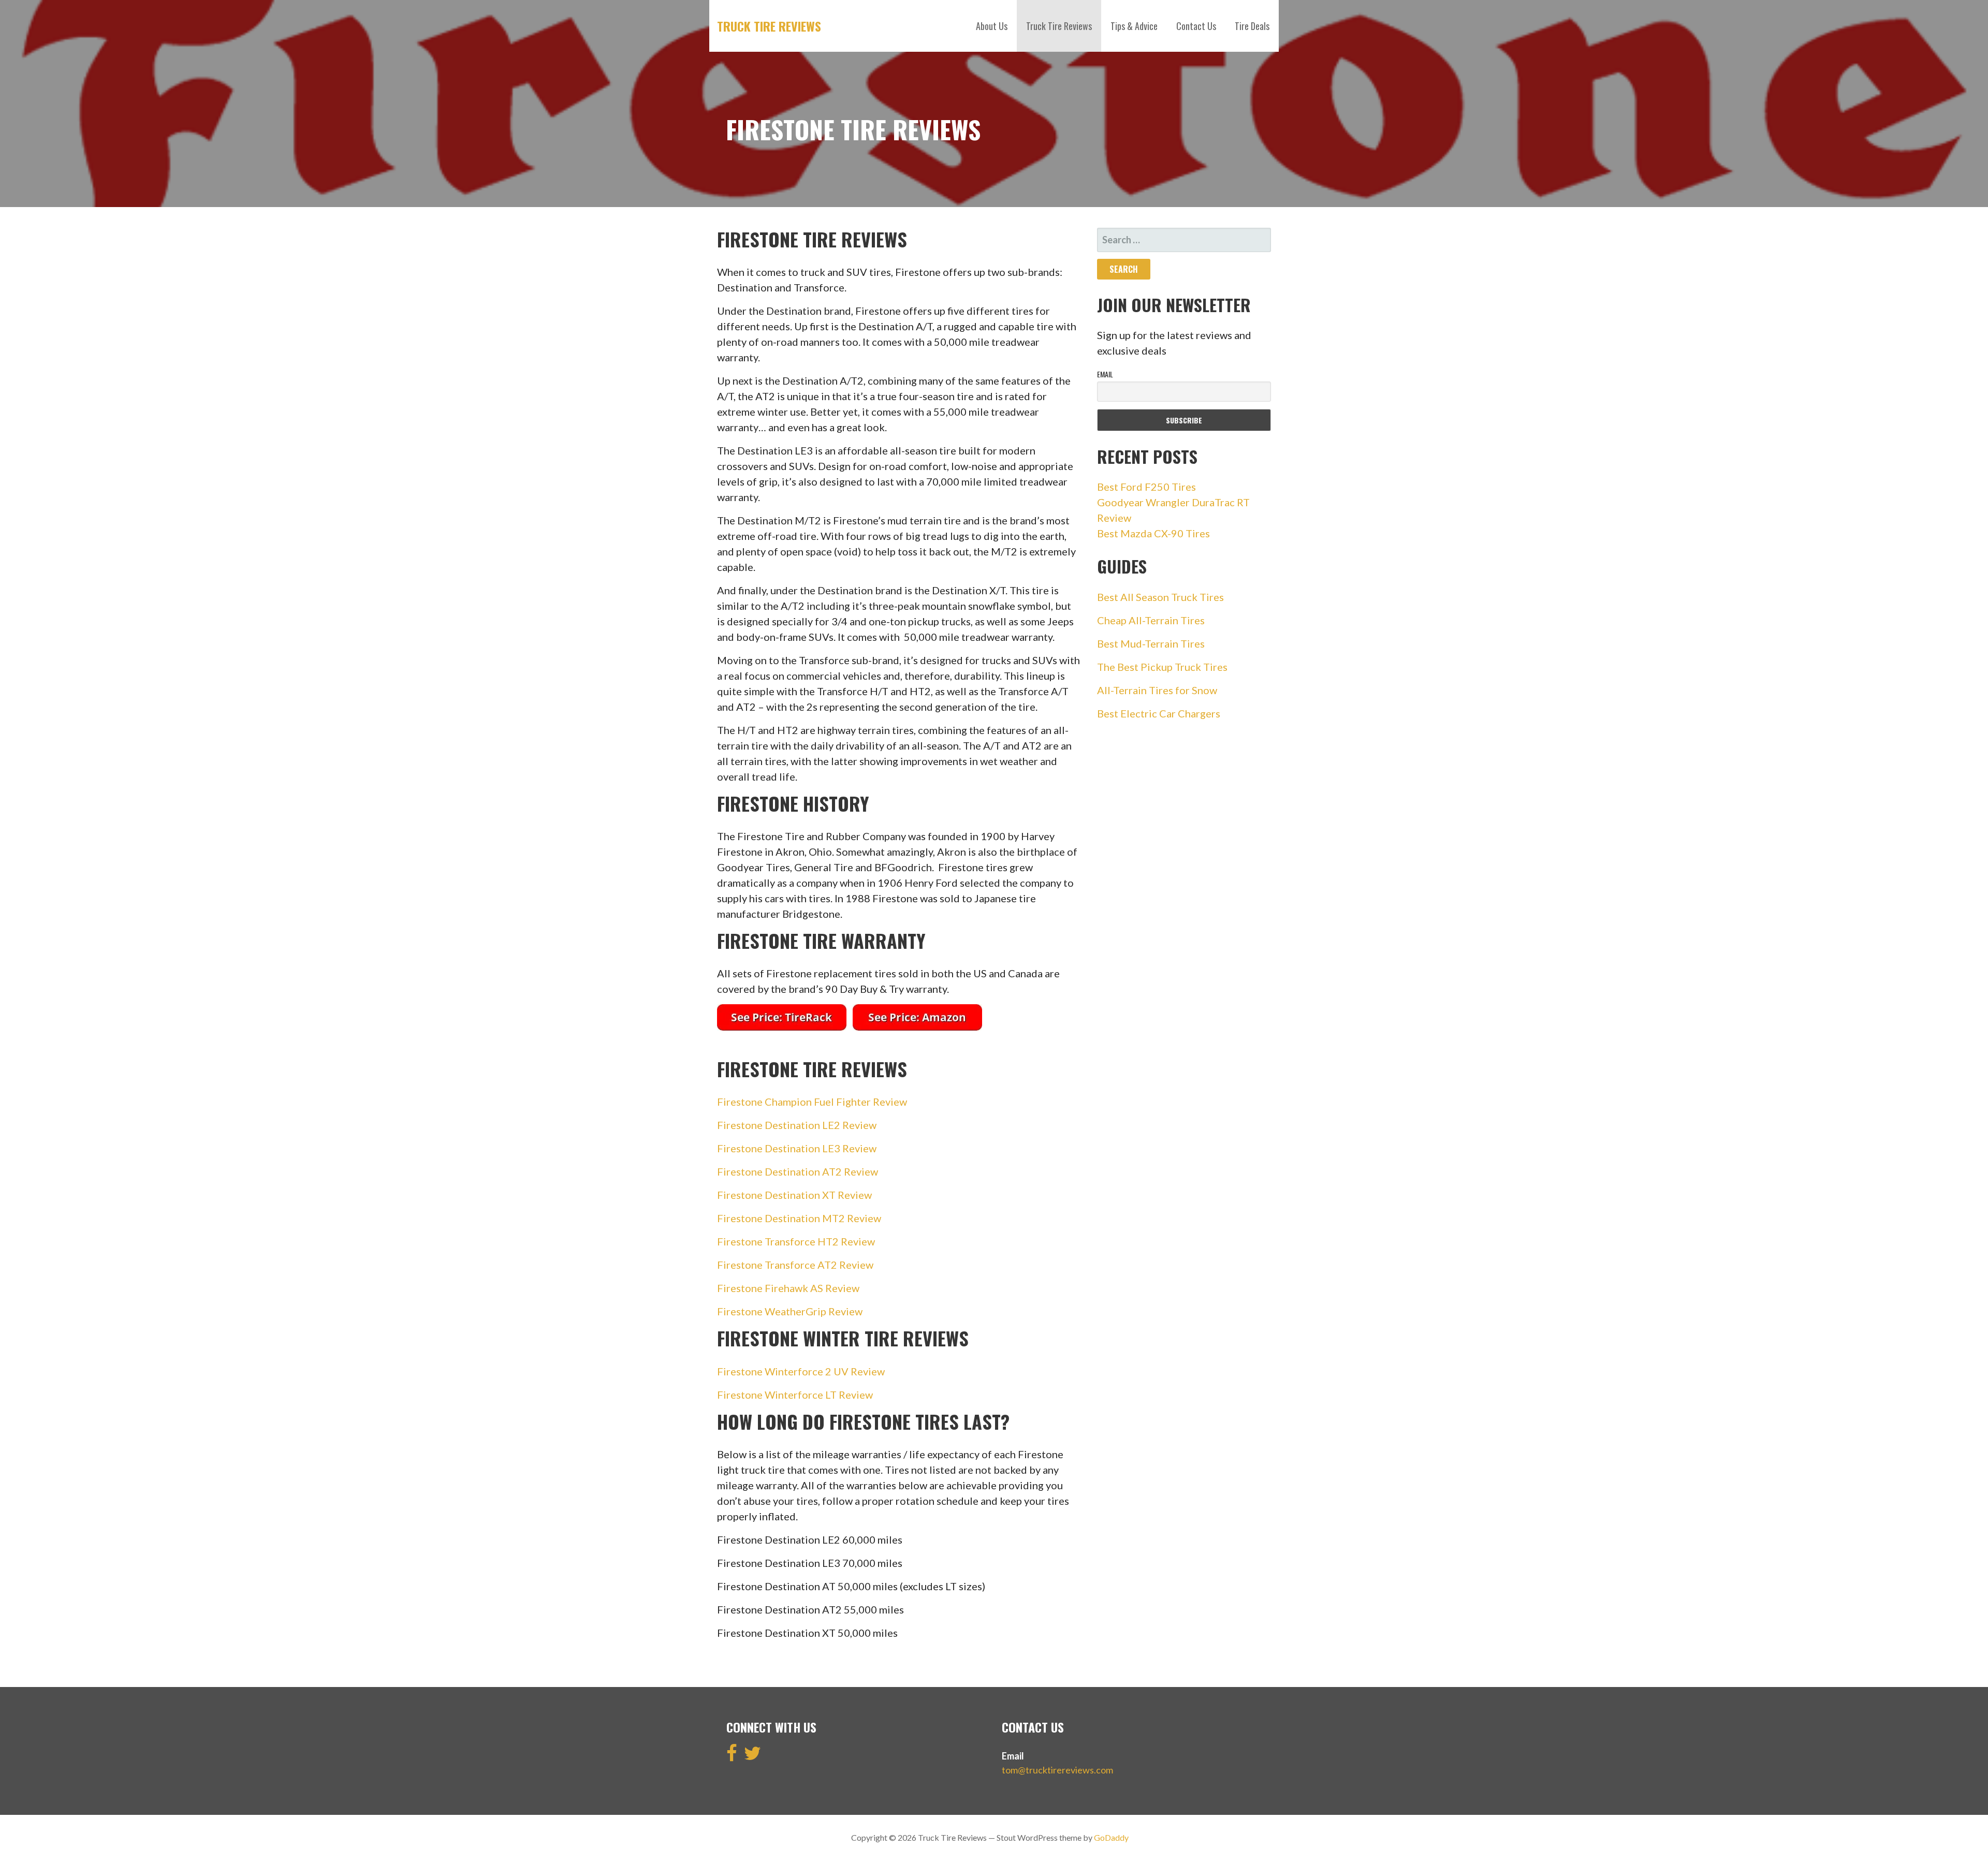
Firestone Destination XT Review (794, 1195)
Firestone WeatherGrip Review (790, 1311)
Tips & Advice (1134, 26)
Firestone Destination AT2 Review (798, 1171)
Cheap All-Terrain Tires (1151, 620)
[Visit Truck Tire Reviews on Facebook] (732, 1756)
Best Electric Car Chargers (1159, 713)
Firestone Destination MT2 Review (799, 1218)
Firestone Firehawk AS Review (788, 1288)
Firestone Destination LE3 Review (797, 1148)
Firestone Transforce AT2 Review (795, 1265)
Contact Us (1196, 26)
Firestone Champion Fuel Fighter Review (812, 1102)
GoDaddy (1111, 1837)
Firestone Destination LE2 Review (797, 1125)
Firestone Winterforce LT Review (795, 1395)
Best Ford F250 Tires (1146, 487)
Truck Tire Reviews (769, 26)
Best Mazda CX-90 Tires (1153, 533)
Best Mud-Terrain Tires (1151, 643)
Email (1105, 374)
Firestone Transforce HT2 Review (796, 1241)
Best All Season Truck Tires (1160, 597)
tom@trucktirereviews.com (1057, 1770)
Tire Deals (1252, 26)
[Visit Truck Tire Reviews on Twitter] (752, 1756)
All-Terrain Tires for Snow (1157, 690)
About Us (992, 26)
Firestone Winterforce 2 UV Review (801, 1371)
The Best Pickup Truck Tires (1162, 667)
